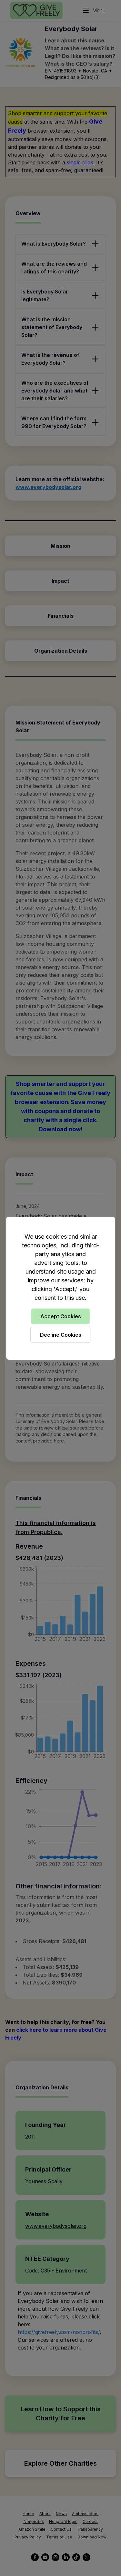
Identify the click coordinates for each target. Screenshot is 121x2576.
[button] (60, 1288)
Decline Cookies (61, 1335)
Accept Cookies (61, 1316)
